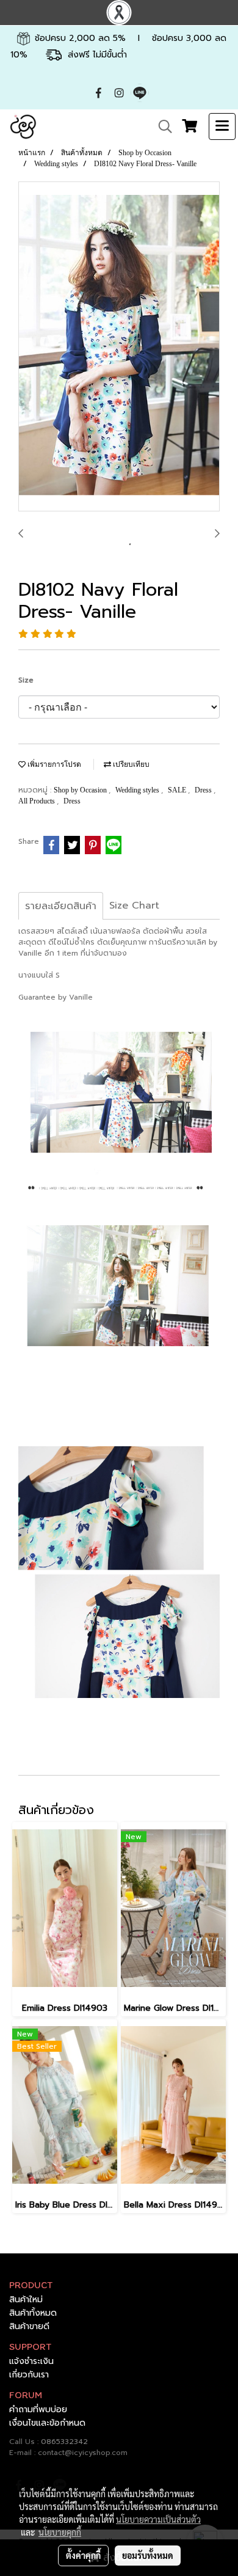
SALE (178, 790)
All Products (38, 801)
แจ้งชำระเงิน (31, 2361)
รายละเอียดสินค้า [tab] (61, 906)
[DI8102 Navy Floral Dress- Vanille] (119, 347)
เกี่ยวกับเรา (29, 2375)
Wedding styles (138, 790)
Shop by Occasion (81, 790)
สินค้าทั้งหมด (33, 2313)
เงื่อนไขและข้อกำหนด (47, 2423)
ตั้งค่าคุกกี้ (83, 2555)
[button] (161, 126)
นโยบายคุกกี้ (60, 2532)
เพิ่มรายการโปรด (53, 764)
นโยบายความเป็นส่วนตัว (158, 2519)
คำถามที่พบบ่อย (38, 2410)
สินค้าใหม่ (26, 2300)
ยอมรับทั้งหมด (148, 2555)
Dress (204, 790)
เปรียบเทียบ (130, 764)
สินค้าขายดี (29, 2326)
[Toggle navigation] (222, 126)
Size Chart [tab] (134, 906)
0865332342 (64, 2442)
